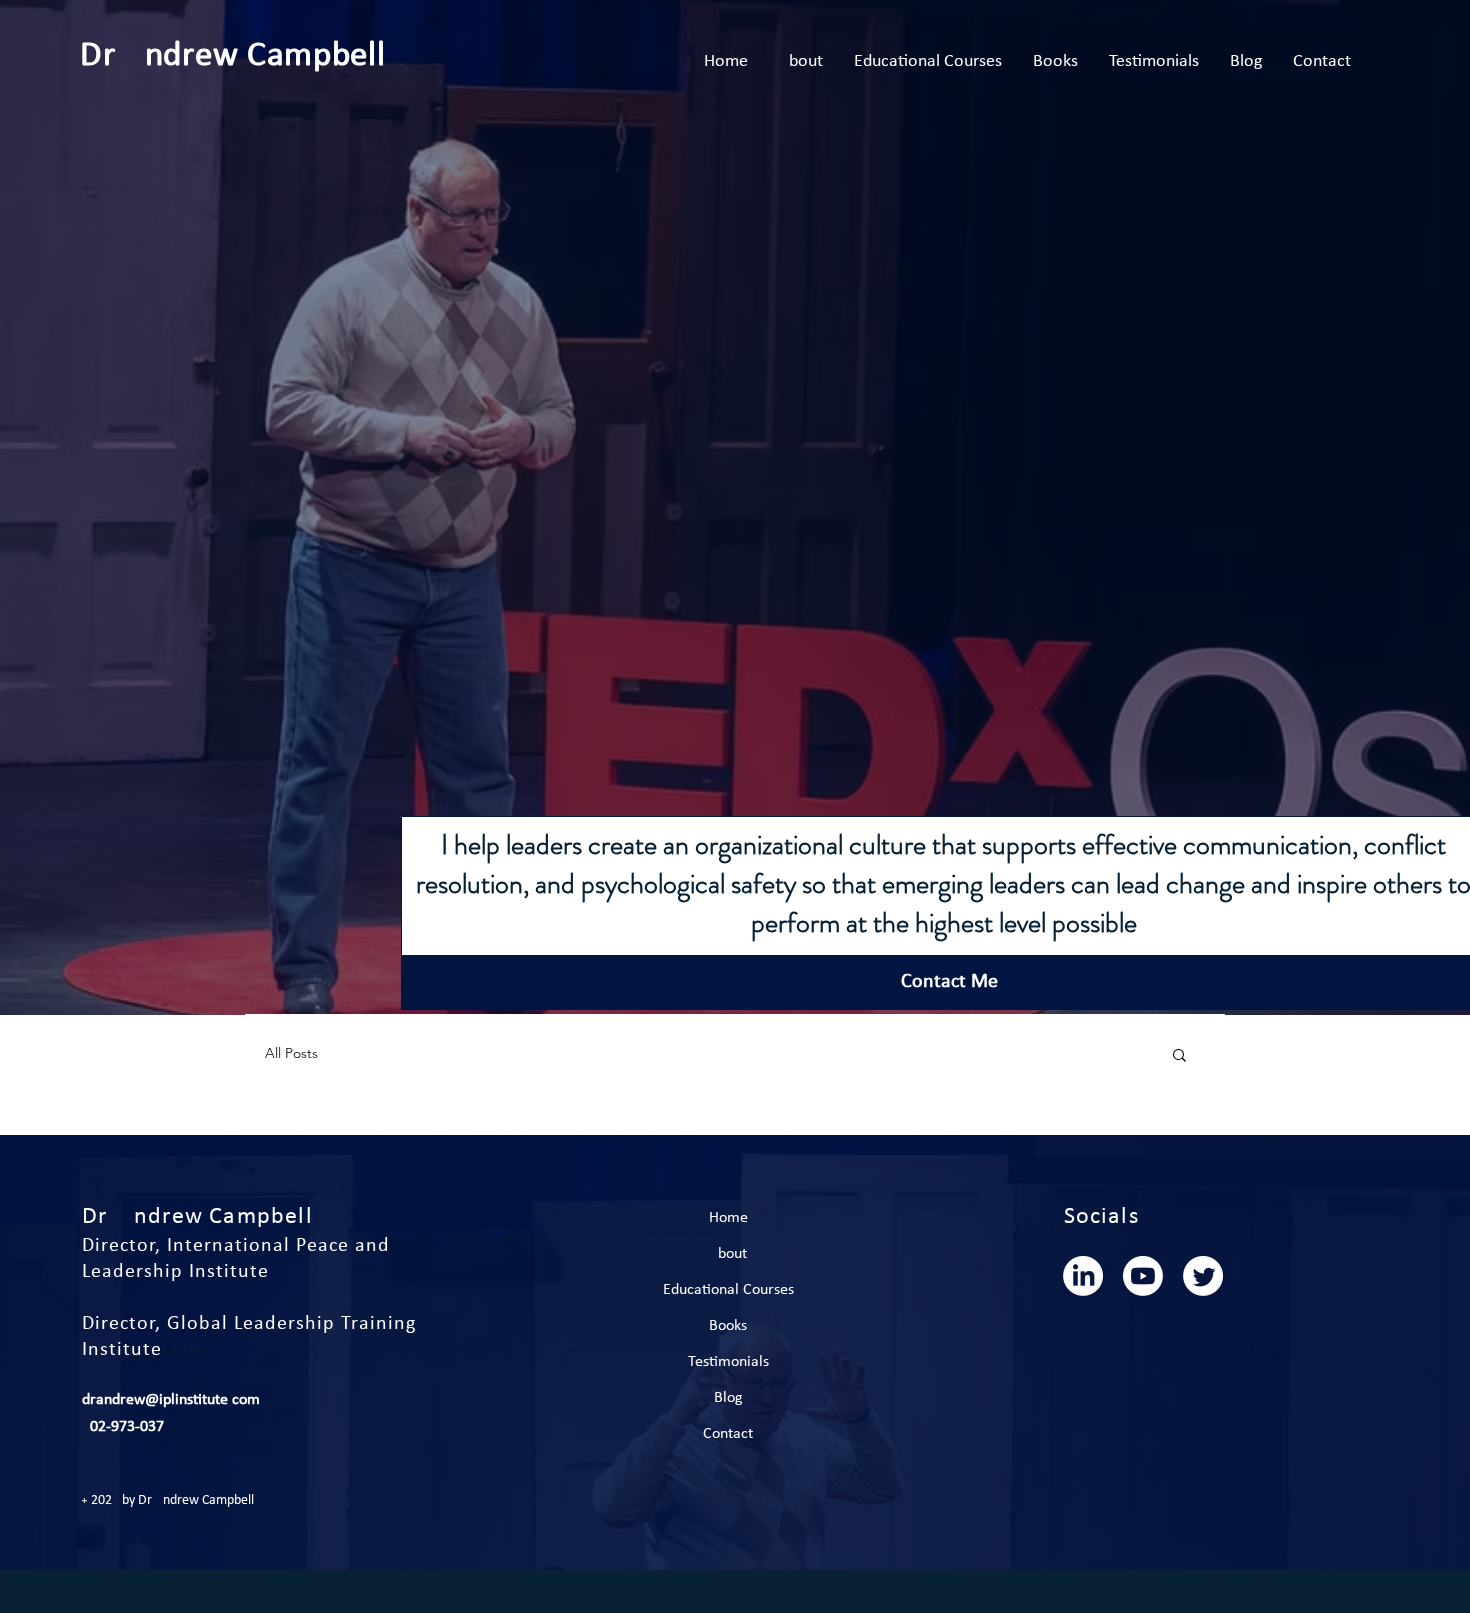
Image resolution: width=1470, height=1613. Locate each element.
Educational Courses (728, 1290)
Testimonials (728, 1362)
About (728, 1254)
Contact (728, 1434)
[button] (1179, 1056)
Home (728, 1218)
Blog (728, 1398)
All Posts (291, 1053)
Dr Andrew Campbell (237, 56)
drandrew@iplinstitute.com (171, 1400)
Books (728, 1326)
